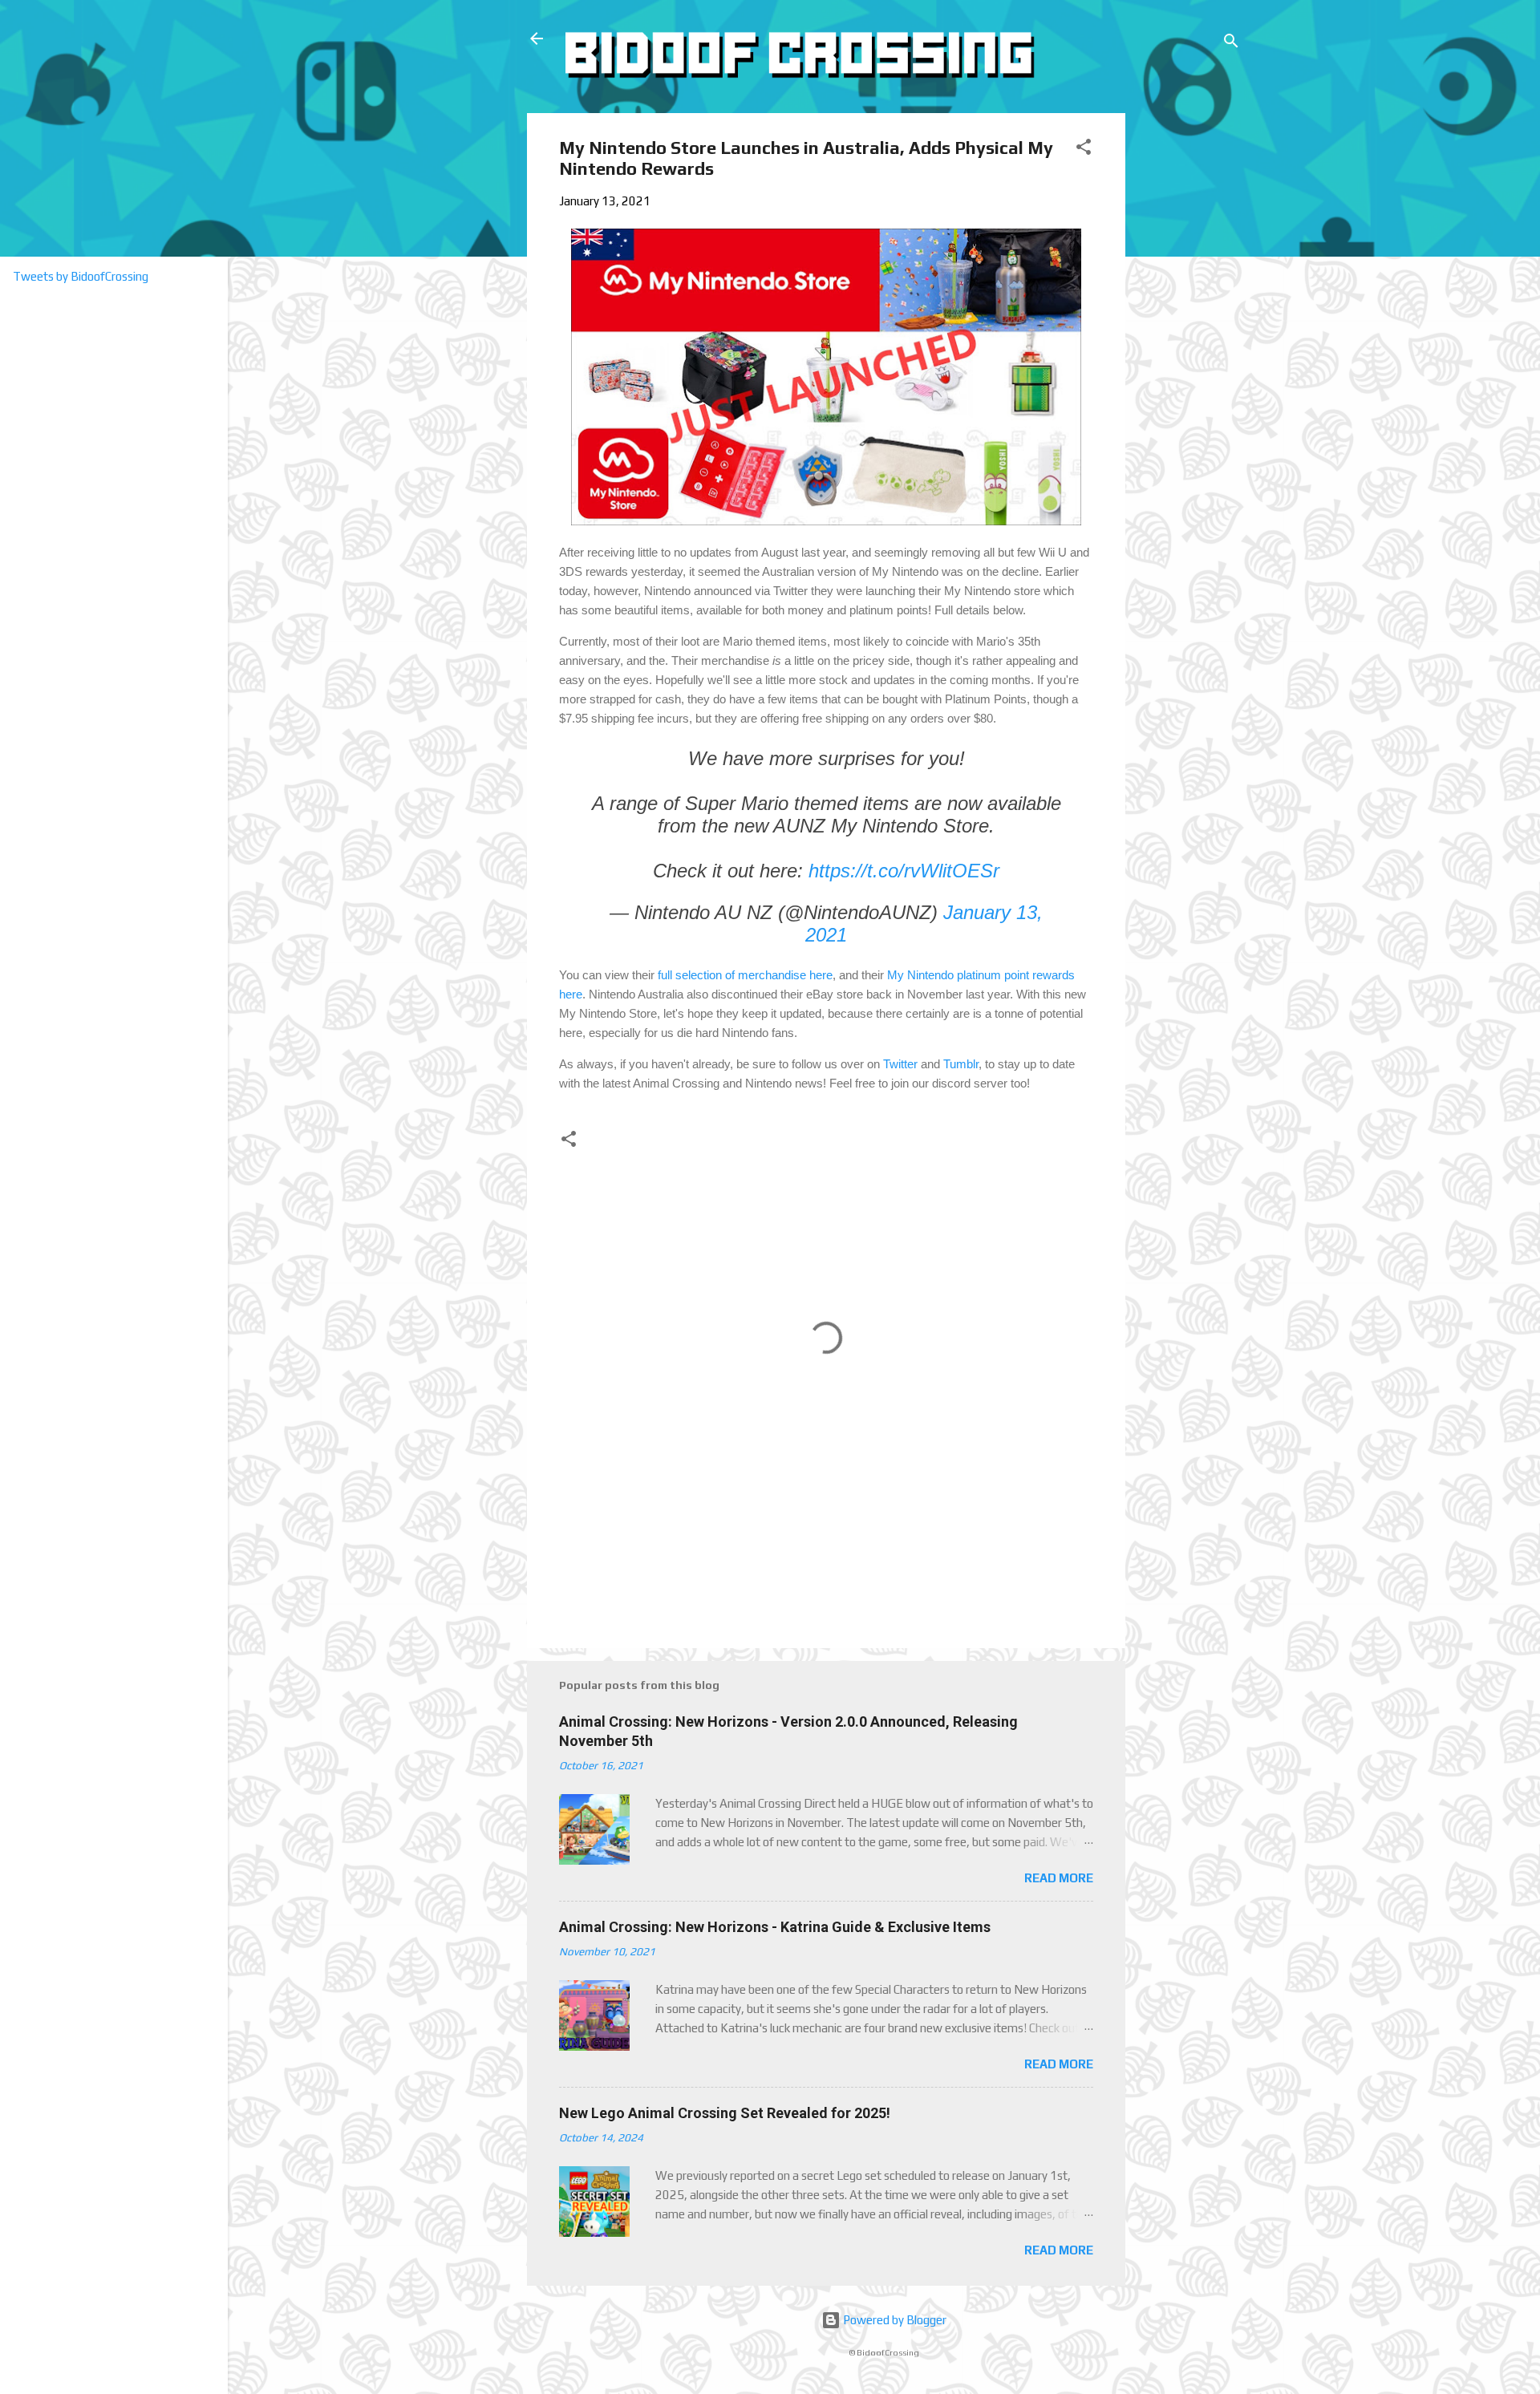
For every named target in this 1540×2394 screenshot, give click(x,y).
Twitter (900, 1064)
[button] (1084, 150)
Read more (1059, 1878)
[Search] (1231, 44)
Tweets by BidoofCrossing (81, 276)
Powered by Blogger (894, 2320)
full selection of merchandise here (745, 975)
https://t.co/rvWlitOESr (904, 871)
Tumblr (961, 1064)
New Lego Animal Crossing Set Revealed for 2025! (725, 2113)
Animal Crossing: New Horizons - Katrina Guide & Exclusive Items (775, 1927)
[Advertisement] (1186, 354)
